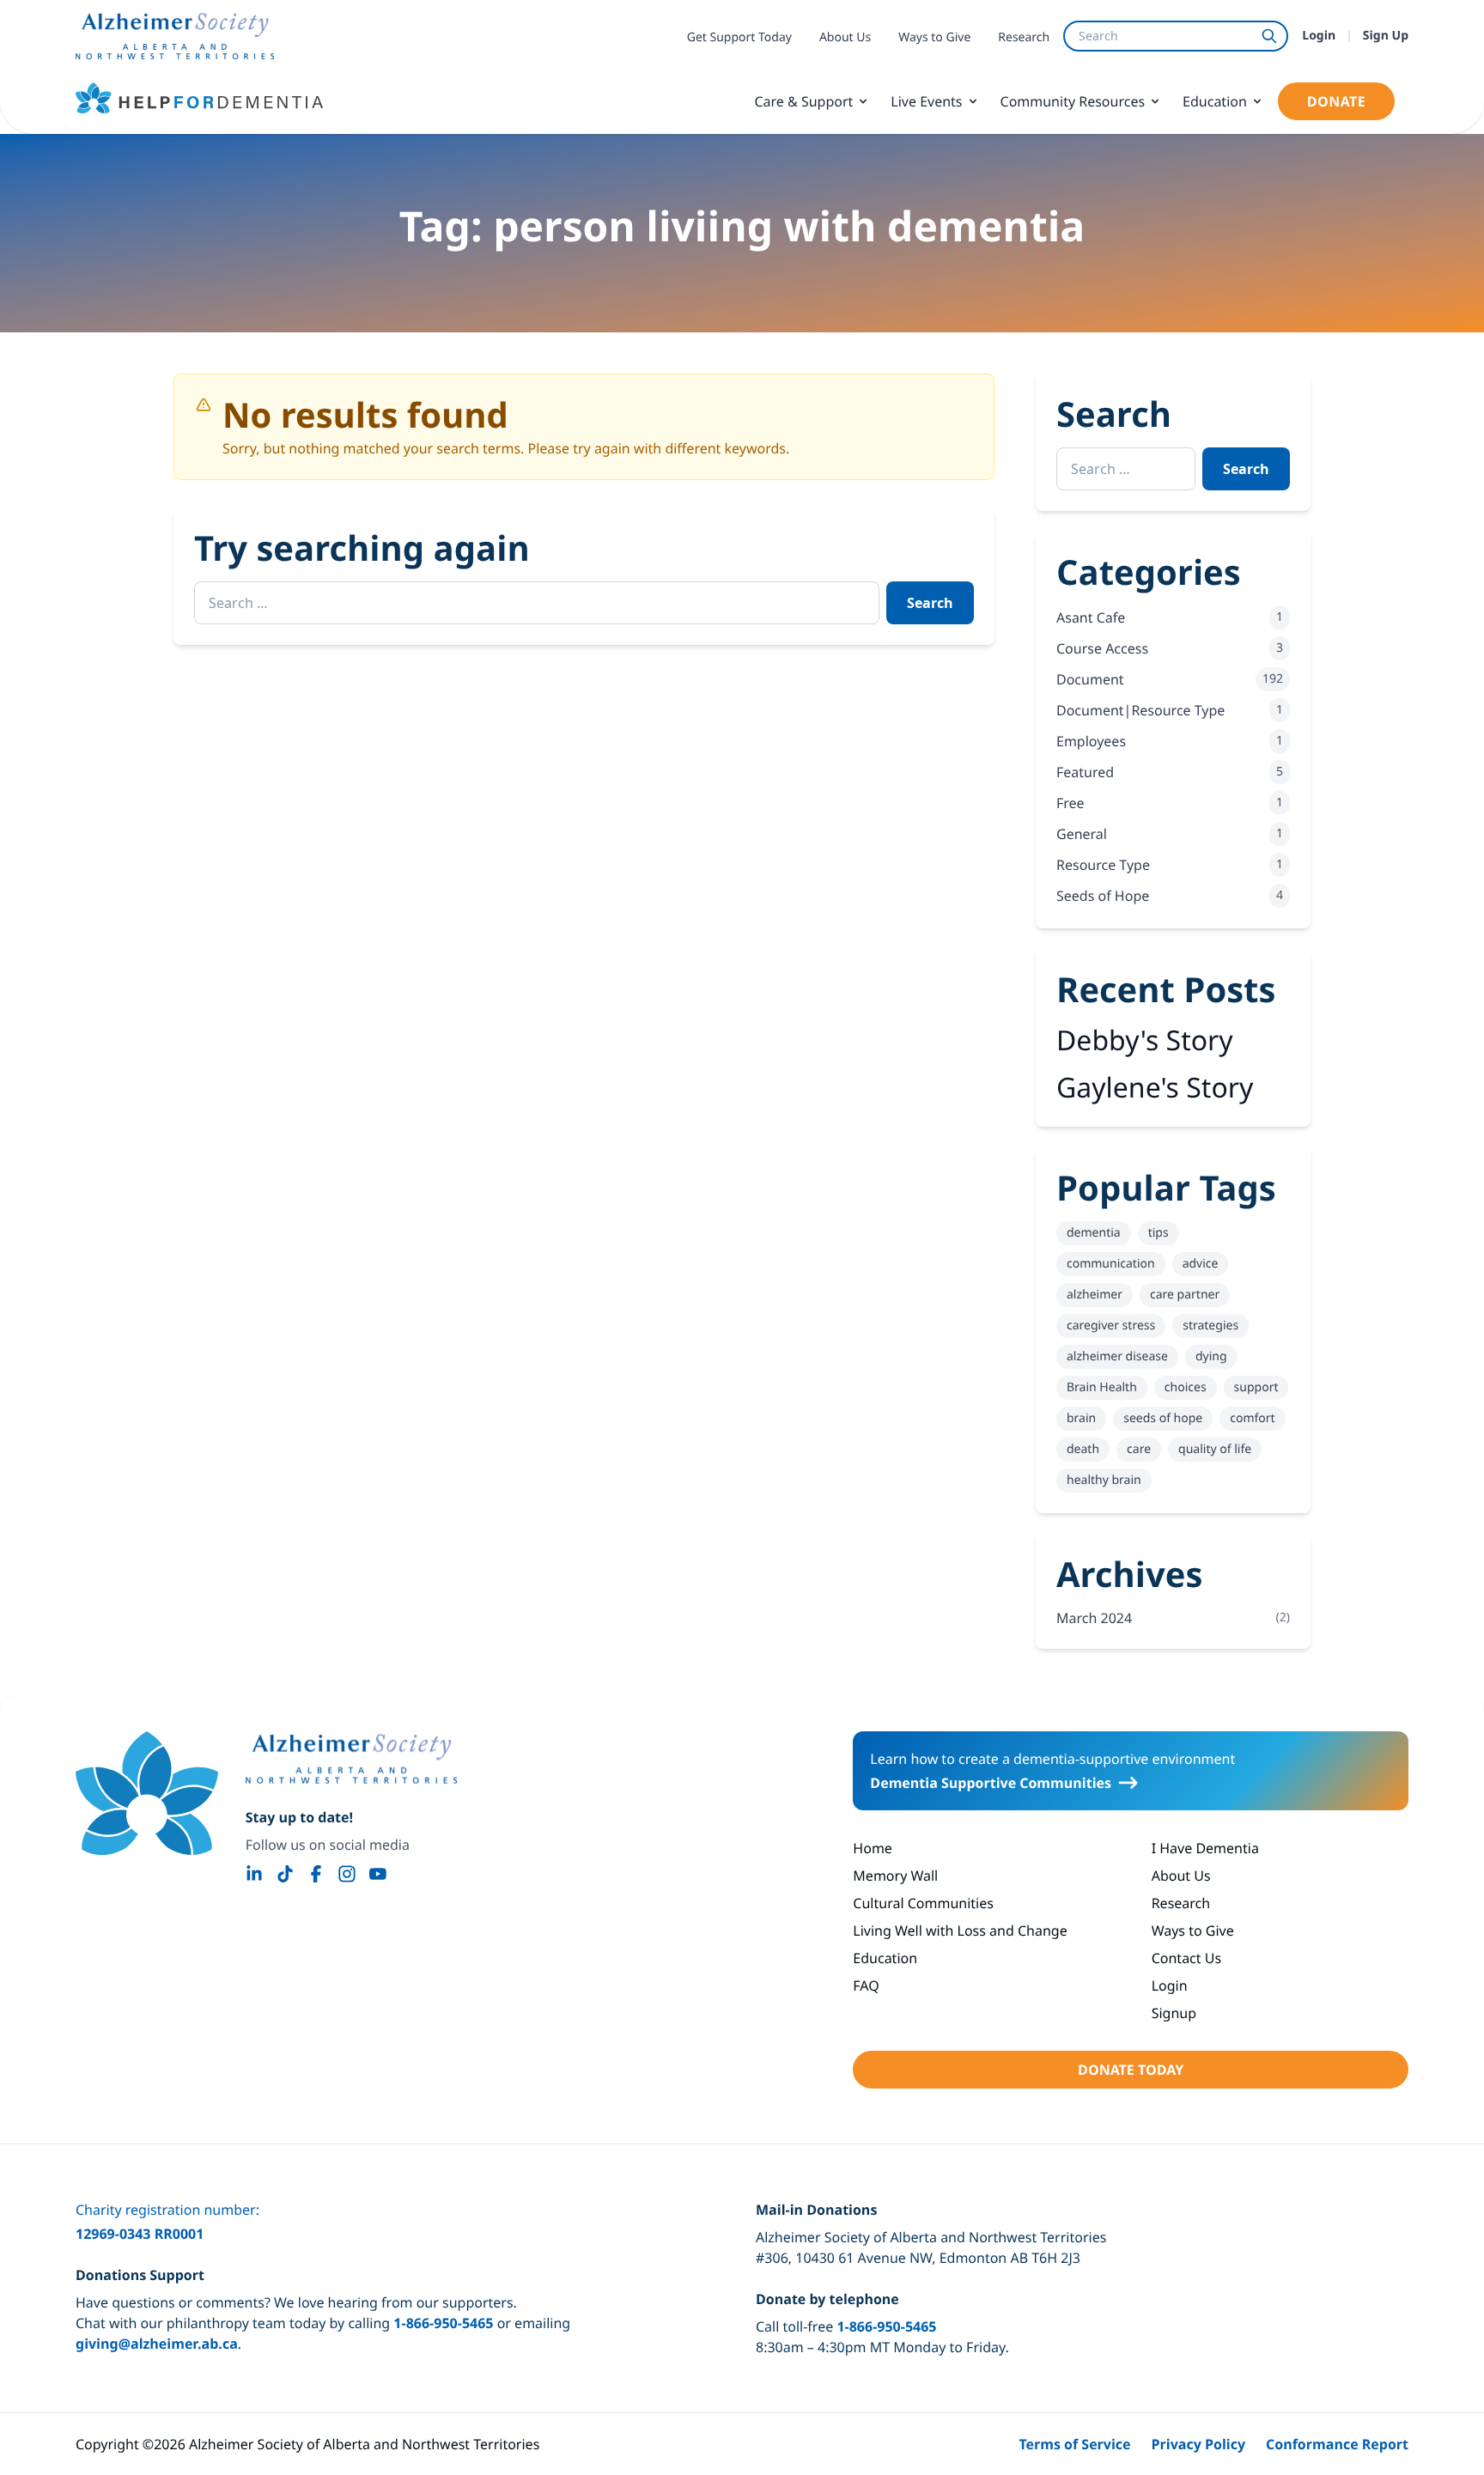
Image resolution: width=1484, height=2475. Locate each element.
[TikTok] (285, 1874)
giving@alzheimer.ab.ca (157, 2344)
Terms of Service (1074, 2444)
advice (1201, 1264)
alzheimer (1095, 1295)
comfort (1252, 1418)
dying (1211, 1356)
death (1083, 1449)
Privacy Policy (1199, 2444)
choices (1186, 1387)
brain (1081, 1418)
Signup (1174, 2013)
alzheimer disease (1117, 1356)
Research (1024, 37)
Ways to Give (934, 37)
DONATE (1336, 101)
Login (1319, 36)
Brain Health (1102, 1387)
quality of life (1215, 1449)
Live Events (926, 101)
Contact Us (1186, 1958)
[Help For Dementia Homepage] (147, 1793)
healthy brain (1104, 1480)
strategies (1210, 1326)
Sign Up (1386, 36)
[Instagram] (347, 1874)
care (1139, 1449)
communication (1111, 1264)
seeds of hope (1163, 1418)
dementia (1094, 1233)
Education (1215, 101)
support (1256, 1387)
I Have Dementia (1205, 1848)
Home (873, 1848)
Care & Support (803, 101)
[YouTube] (378, 1874)
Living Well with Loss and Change (960, 1931)
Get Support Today (739, 37)
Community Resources (1073, 101)
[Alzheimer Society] (351, 1759)
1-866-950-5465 (443, 2323)
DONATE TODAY (1131, 2070)
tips (1159, 1233)
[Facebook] (316, 1874)
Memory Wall (895, 1876)
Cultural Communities (923, 1903)
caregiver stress (1111, 1326)
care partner (1185, 1295)
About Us (845, 37)
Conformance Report (1337, 2444)
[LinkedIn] (254, 1874)
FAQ (866, 1985)
